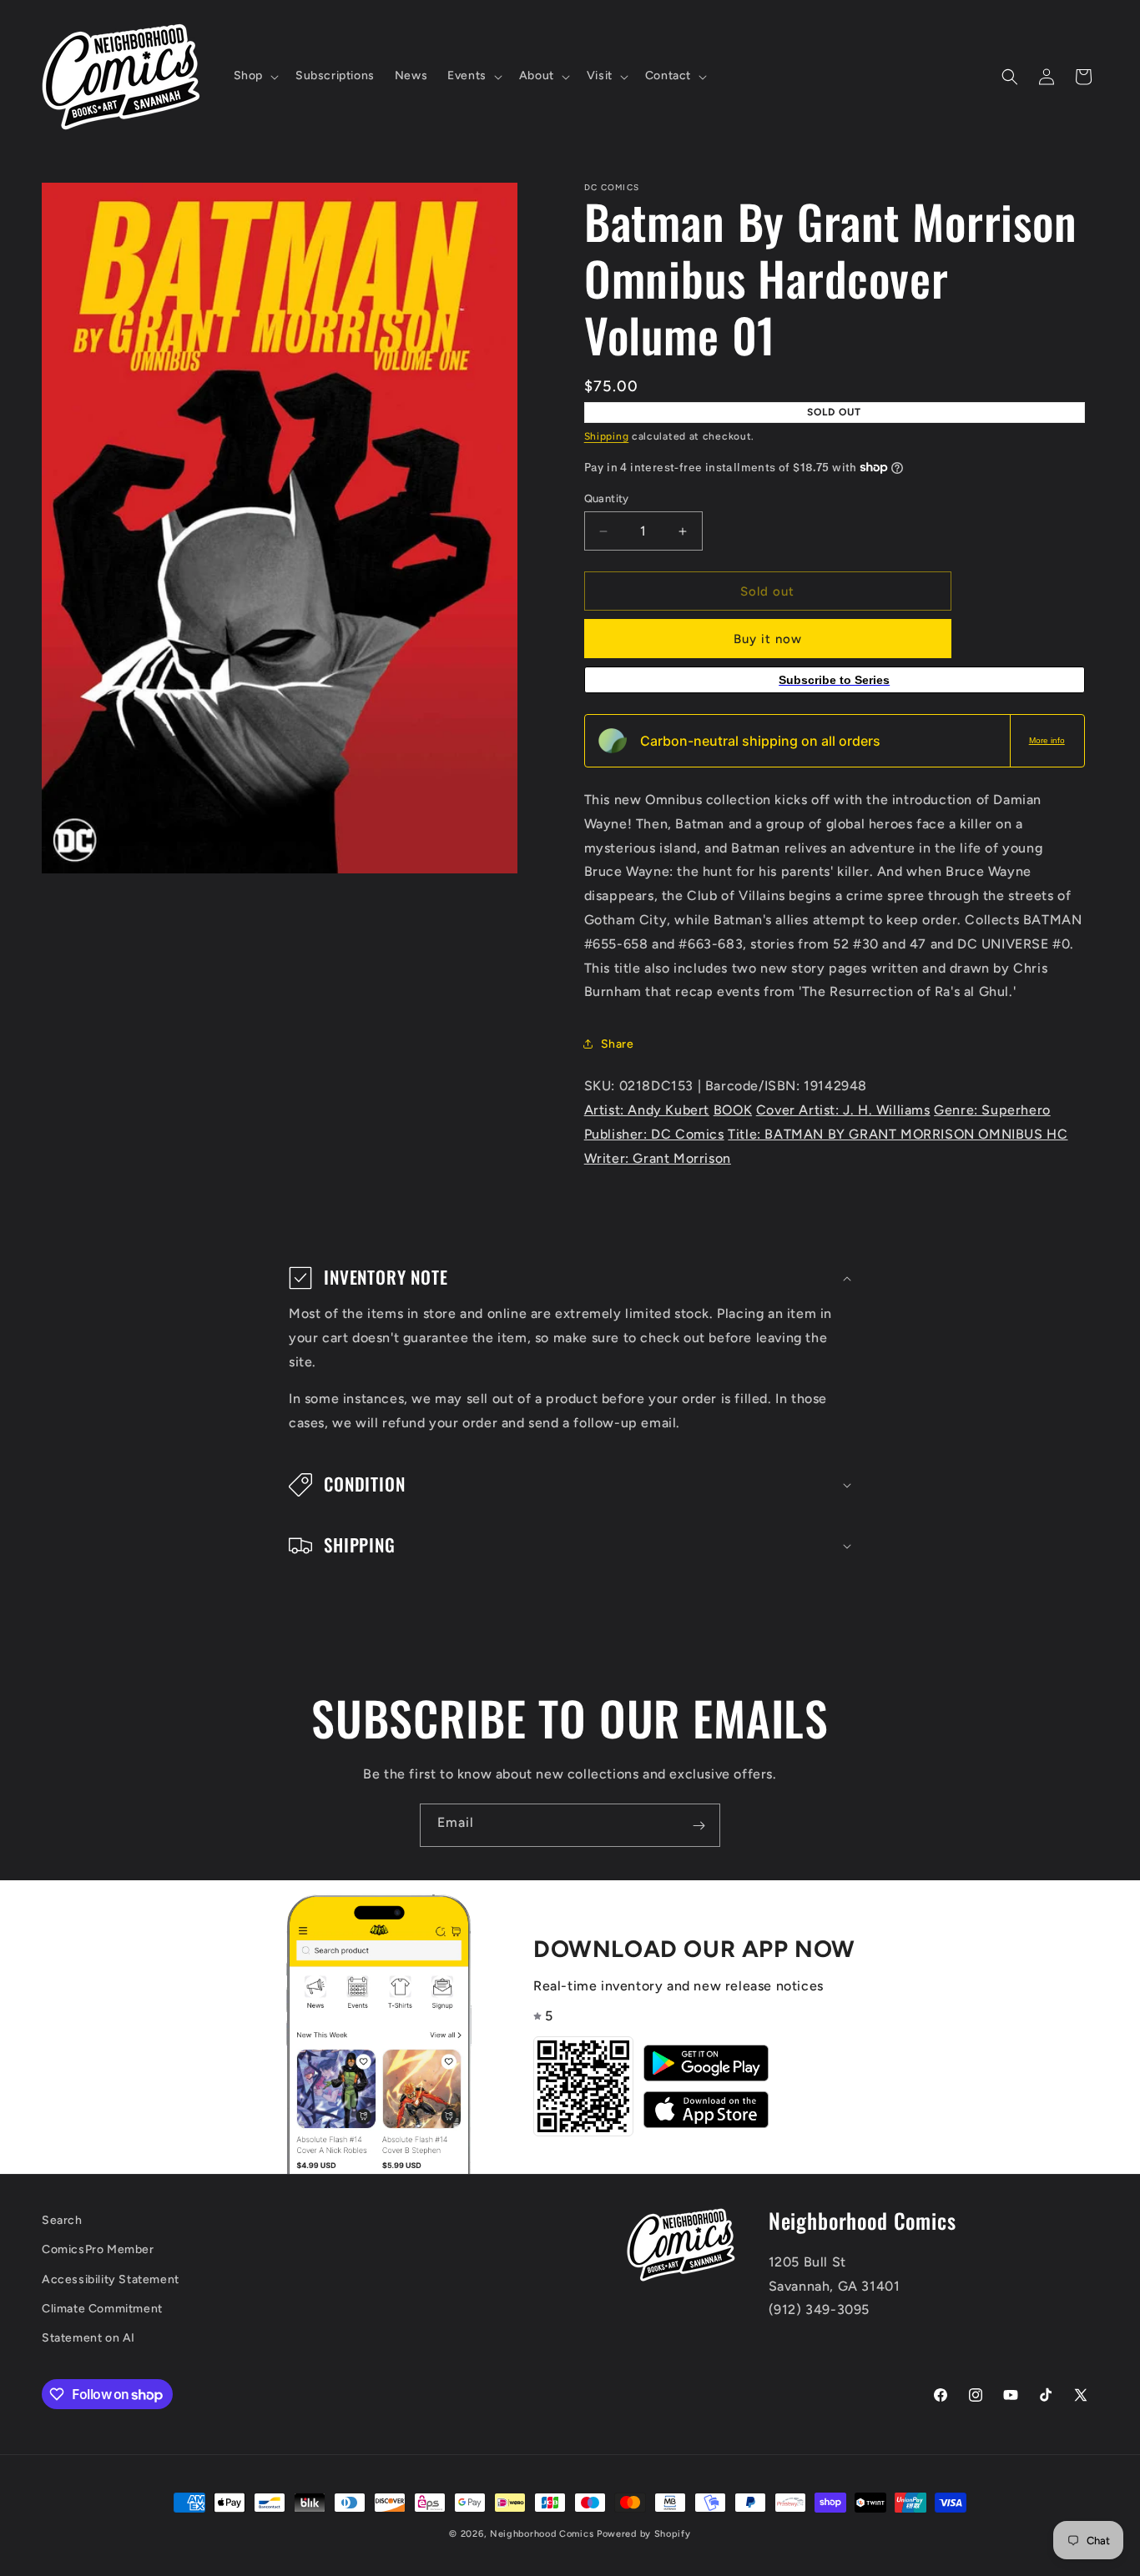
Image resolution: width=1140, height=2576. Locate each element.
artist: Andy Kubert (647, 1110)
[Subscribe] (699, 1825)
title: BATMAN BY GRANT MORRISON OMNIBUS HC (898, 1134)
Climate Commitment (102, 2309)
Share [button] (618, 1044)
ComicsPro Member (98, 2250)
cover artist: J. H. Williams (843, 1110)
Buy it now (768, 639)
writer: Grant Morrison (658, 1158)
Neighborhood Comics (542, 2534)
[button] (255, 76)
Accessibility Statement (111, 2279)
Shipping (607, 436)
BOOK (733, 1110)
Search (62, 2220)
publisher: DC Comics (654, 1134)
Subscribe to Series (834, 680)
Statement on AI (88, 2338)
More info (1047, 740)
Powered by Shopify (644, 2534)
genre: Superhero (992, 1110)
